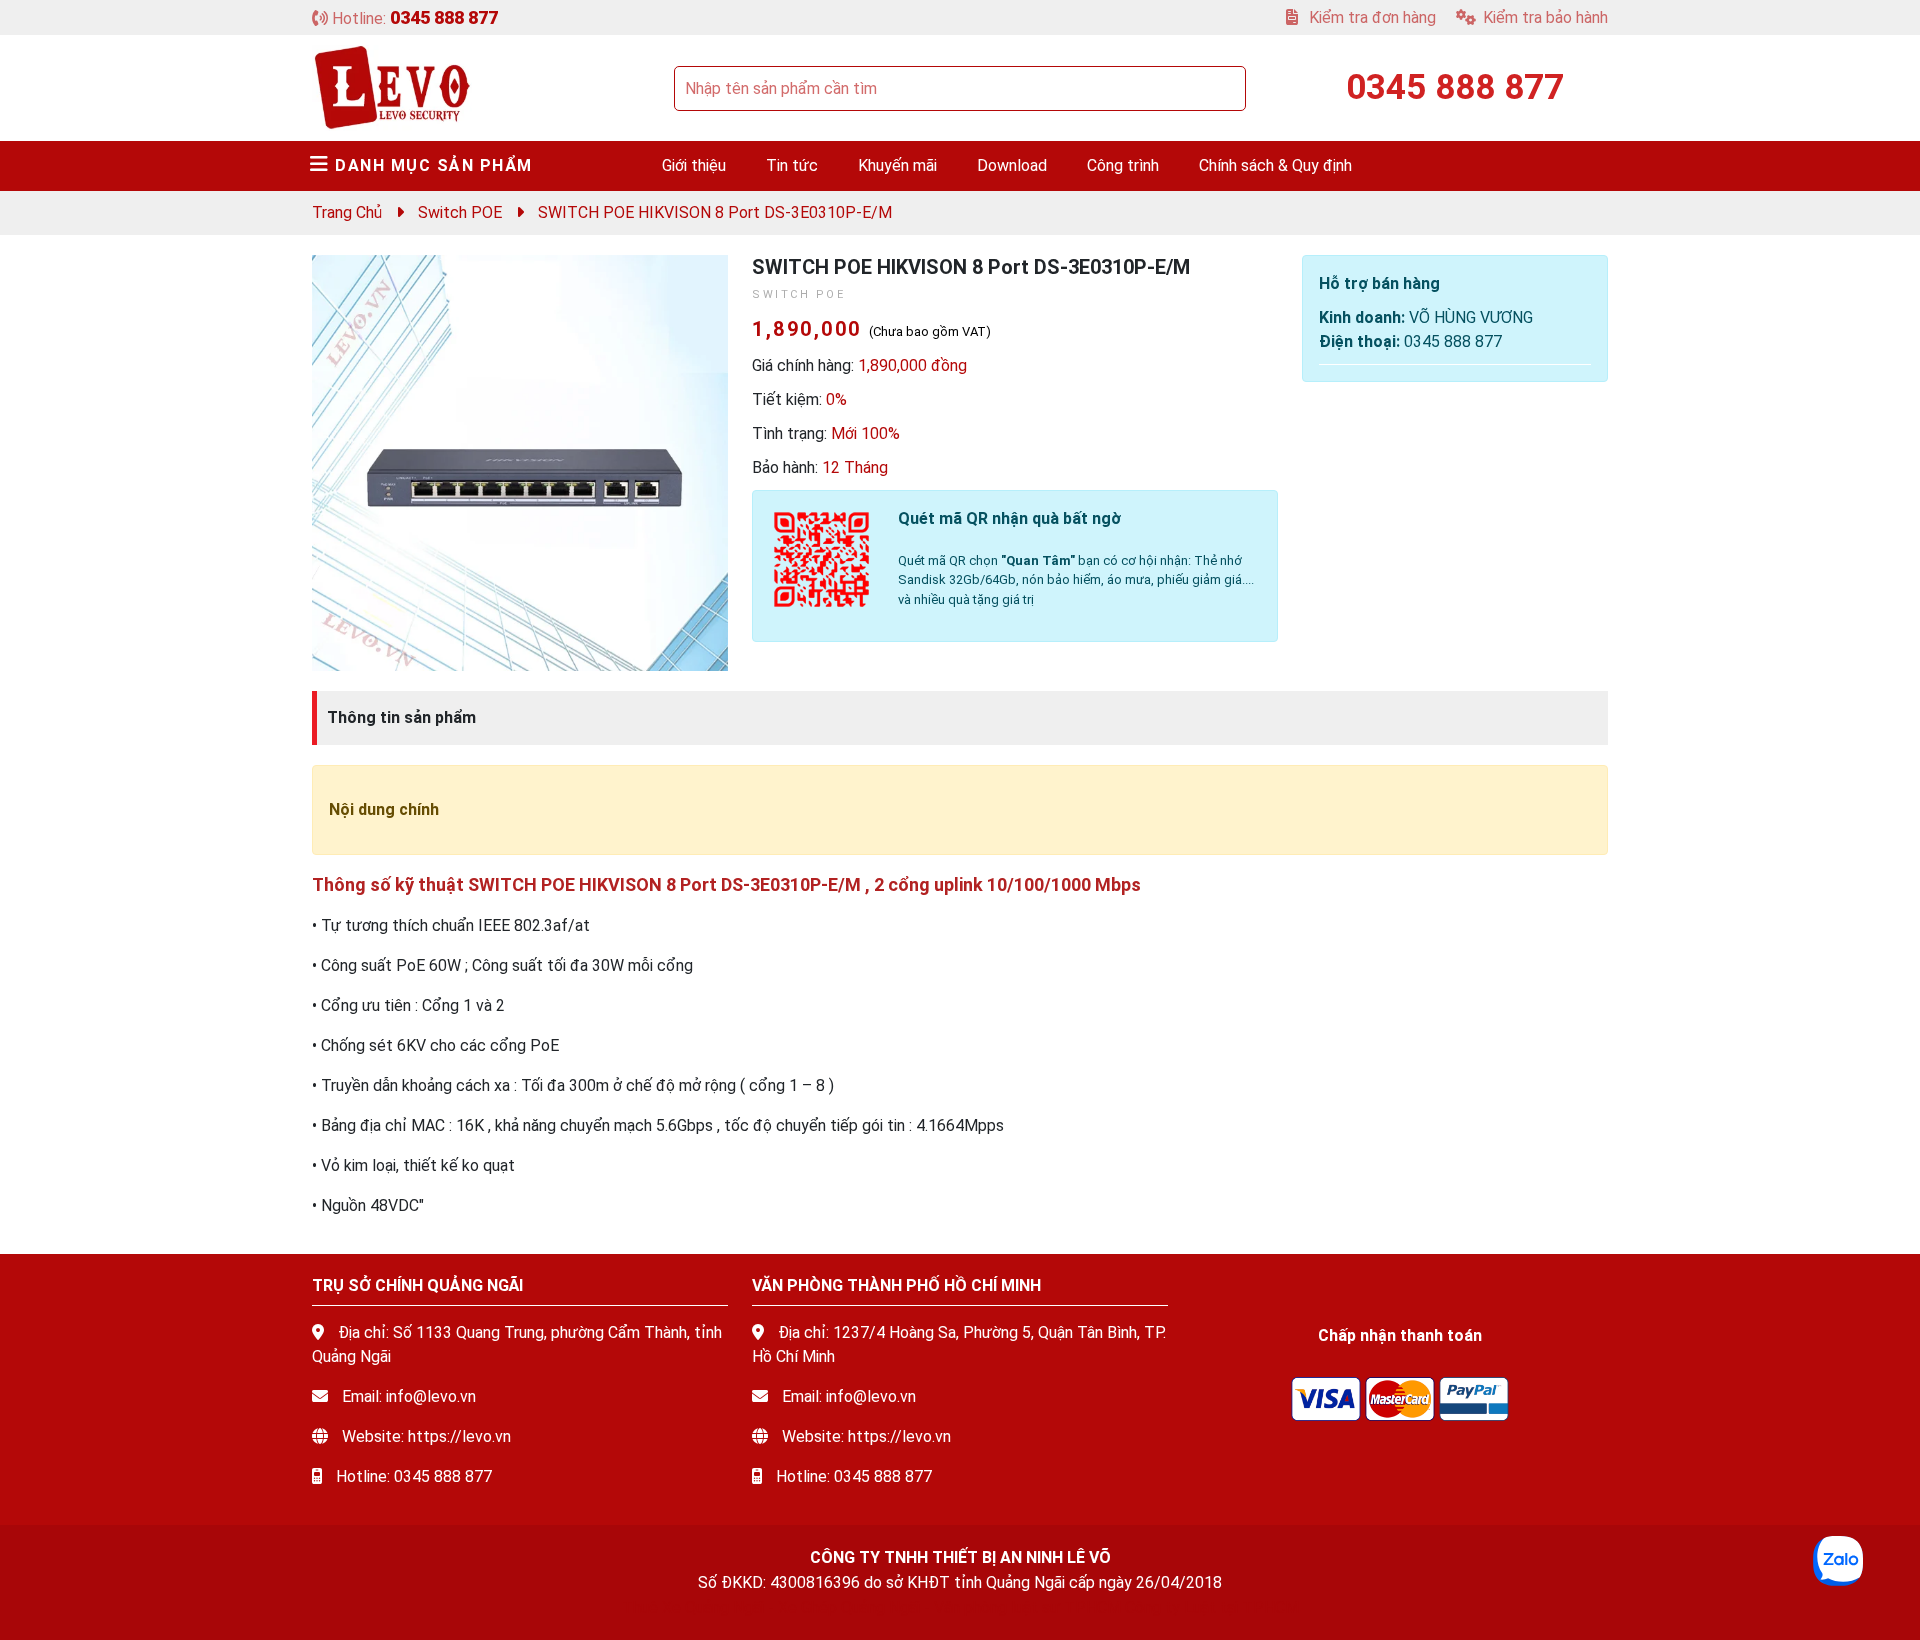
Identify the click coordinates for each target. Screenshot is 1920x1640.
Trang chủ (347, 212)
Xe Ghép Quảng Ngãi (849, 1607)
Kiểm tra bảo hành (1545, 17)
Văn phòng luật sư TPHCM (1027, 1607)
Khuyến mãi (897, 165)
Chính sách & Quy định (1275, 165)
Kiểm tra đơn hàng (1370, 17)
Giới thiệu (694, 165)
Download (1012, 165)
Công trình (1123, 165)
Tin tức (792, 165)
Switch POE (460, 212)
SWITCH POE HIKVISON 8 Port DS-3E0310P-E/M (715, 212)
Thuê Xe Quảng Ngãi (693, 1607)
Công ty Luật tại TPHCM (1212, 1607)
